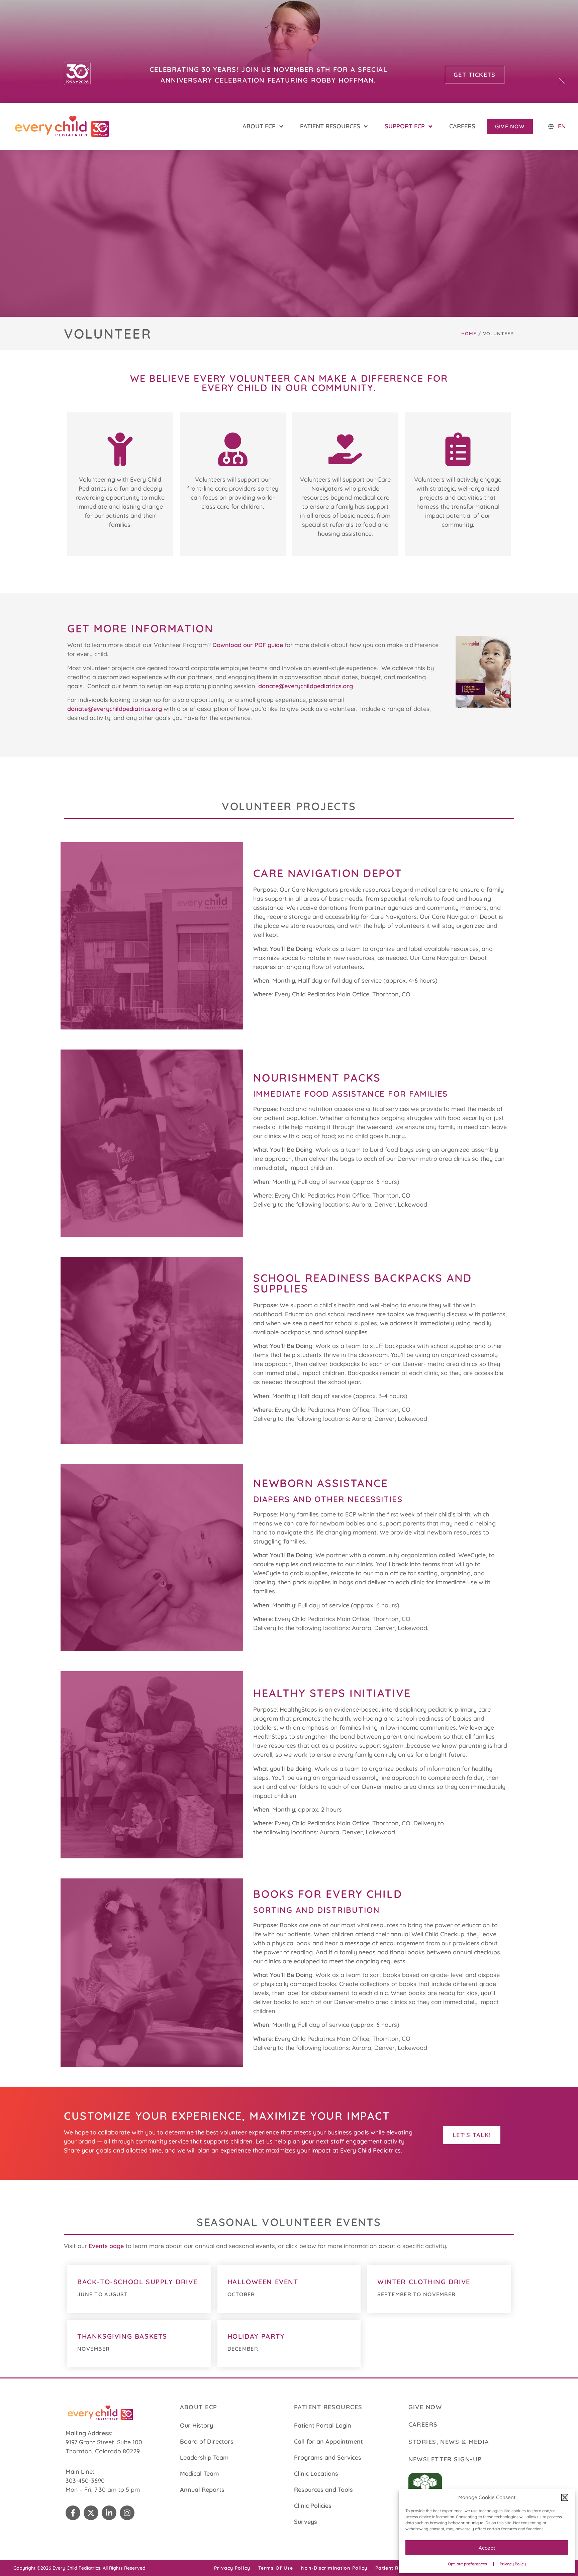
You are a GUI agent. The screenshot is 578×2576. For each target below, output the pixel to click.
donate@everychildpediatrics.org (306, 686)
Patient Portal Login (323, 2425)
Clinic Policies (313, 2506)
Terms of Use (276, 2568)
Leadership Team (204, 2458)
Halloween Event (263, 2282)
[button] (565, 2497)
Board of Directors (207, 2441)
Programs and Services (328, 2458)
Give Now (425, 2407)
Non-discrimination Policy (334, 2568)
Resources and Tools (323, 2490)
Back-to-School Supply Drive (137, 2282)
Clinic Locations (316, 2474)
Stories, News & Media (449, 2442)
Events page (106, 2246)
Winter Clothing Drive (424, 2282)
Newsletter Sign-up (445, 2459)
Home (469, 334)
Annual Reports (202, 2490)
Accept (487, 2548)
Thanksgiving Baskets (122, 2336)
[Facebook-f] (73, 2513)
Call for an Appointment (328, 2441)
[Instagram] (127, 2513)
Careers (423, 2424)
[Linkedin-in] (109, 2513)
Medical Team (200, 2474)
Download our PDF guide (248, 645)
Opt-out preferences (467, 2564)
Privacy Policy (513, 2564)
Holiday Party (256, 2336)
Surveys (306, 2522)
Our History (197, 2425)
